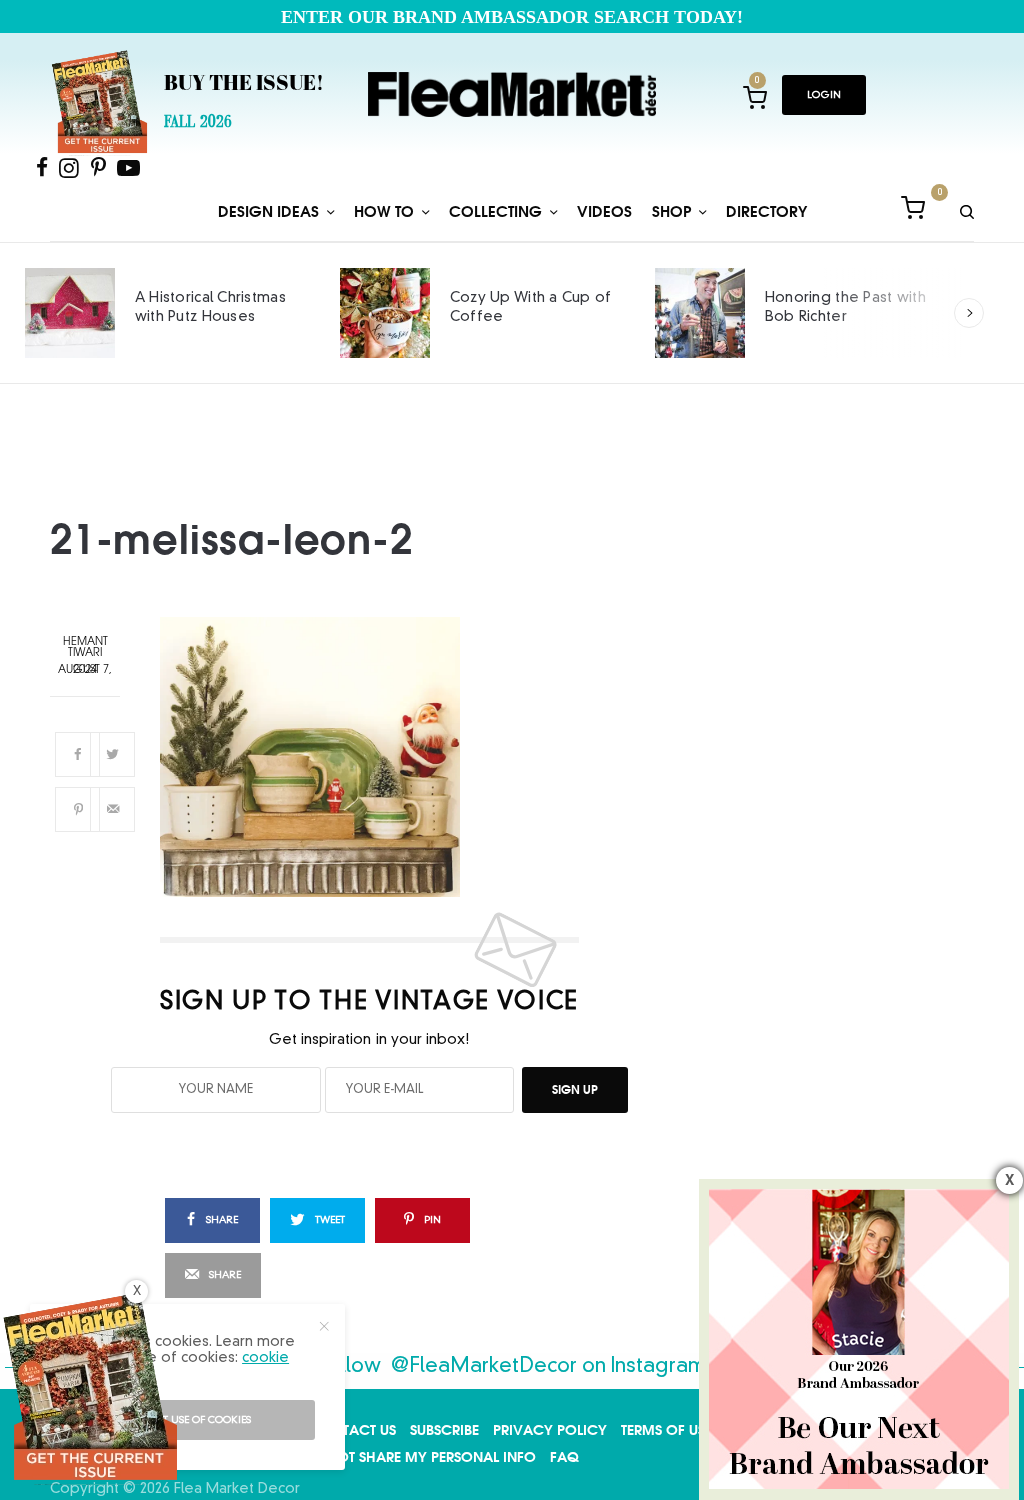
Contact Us (353, 1430)
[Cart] (913, 211)
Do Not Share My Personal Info (418, 1457)
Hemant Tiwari (85, 648)
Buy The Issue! (244, 85)
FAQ (564, 1457)
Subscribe (444, 1430)
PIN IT (381, 757)
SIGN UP (575, 1089)
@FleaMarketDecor (484, 1367)
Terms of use (666, 1430)
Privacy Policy (550, 1430)
